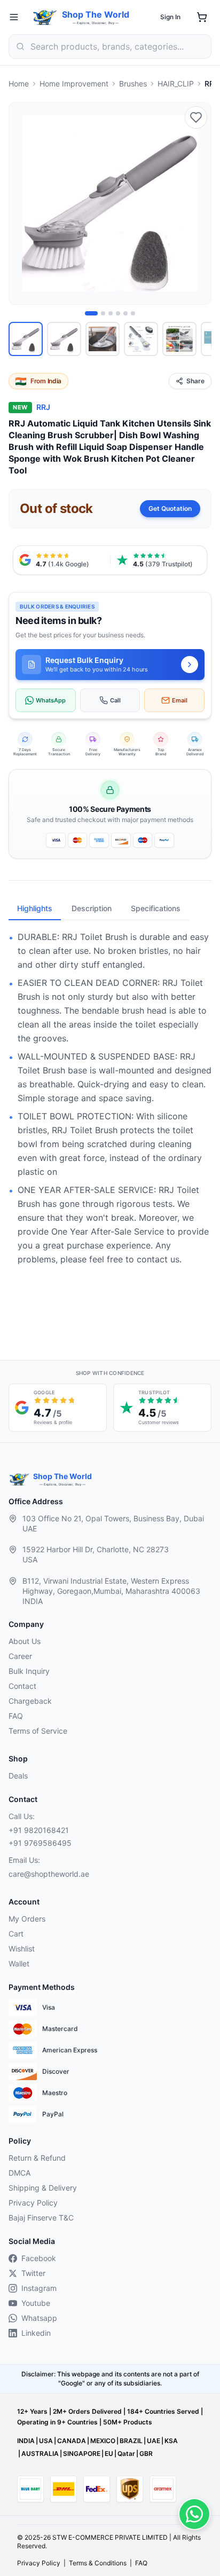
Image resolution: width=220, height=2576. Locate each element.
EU (109, 2453)
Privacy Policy (33, 2203)
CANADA (72, 2441)
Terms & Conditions (98, 2563)
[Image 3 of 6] (111, 313)
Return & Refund (37, 2158)
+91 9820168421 (39, 1830)
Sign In (170, 17)
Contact (22, 1686)
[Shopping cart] (202, 17)
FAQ (16, 1716)
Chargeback (30, 1701)
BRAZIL (131, 2441)
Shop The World (96, 14)
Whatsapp (39, 2318)
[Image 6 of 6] (133, 313)
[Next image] (197, 203)
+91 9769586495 (40, 1843)
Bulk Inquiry (29, 1671)
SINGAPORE (82, 2453)
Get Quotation (170, 508)
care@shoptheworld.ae (49, 1874)
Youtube (36, 2303)
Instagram (39, 2288)
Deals (18, 1776)
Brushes (133, 84)
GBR (146, 2453)
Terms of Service (38, 1731)
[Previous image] (23, 203)
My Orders (27, 1919)
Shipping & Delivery (43, 2188)
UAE (154, 2441)
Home (19, 84)
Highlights (35, 908)
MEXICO (103, 2441)
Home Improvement (74, 84)
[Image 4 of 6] (118, 313)
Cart (16, 1934)
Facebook (39, 2258)
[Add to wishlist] (196, 117)
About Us (25, 1641)
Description (92, 908)
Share (195, 381)
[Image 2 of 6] (103, 313)
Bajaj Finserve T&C (41, 2218)
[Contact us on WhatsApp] (194, 2514)
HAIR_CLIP (176, 84)
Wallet (19, 1963)
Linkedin (36, 2333)
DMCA (19, 2173)
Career (20, 1656)
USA (46, 2441)
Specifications (156, 908)
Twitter (33, 2273)
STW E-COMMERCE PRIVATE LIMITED (110, 2537)
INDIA (26, 2441)
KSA (171, 2441)
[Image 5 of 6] (125, 313)
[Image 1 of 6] (91, 313)
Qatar (126, 2453)
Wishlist (22, 1949)
